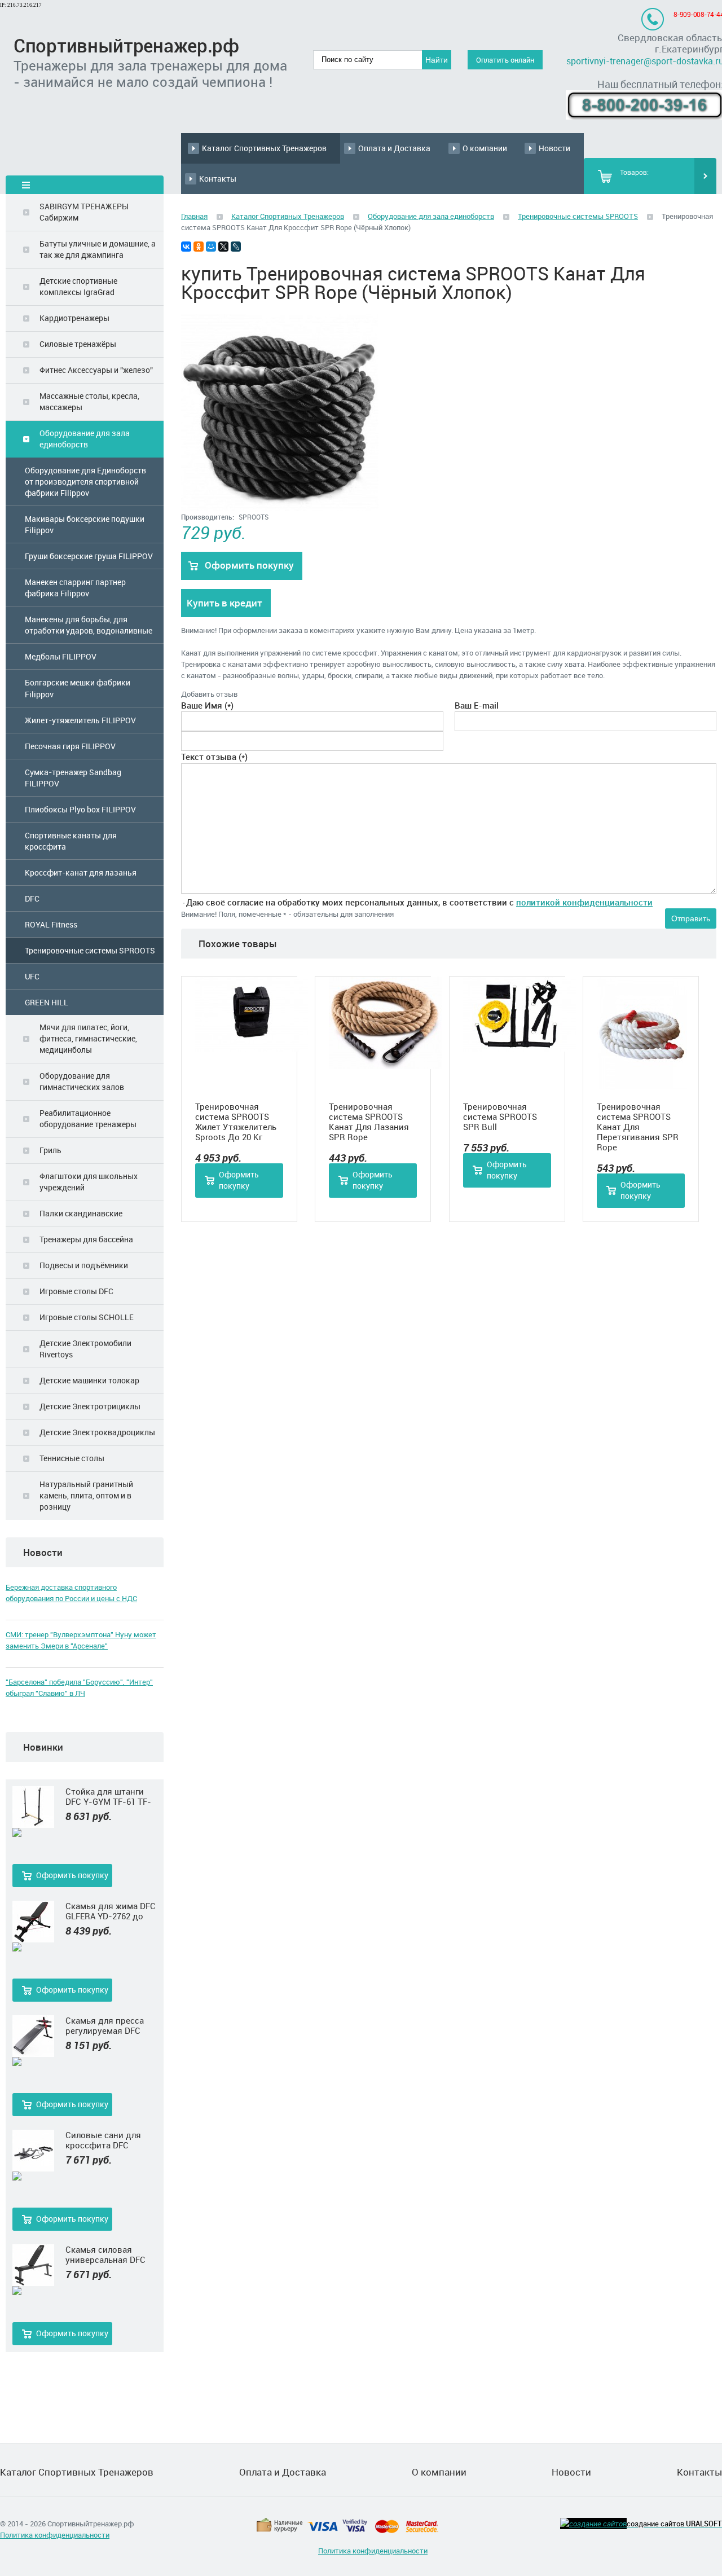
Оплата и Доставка (394, 148)
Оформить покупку (72, 1875)
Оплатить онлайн (505, 60)
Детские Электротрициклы (90, 1406)
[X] (223, 247)
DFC (32, 898)
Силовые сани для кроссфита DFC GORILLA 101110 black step (108, 2140)
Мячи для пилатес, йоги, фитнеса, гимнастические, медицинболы (88, 1038)
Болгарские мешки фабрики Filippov (78, 688)
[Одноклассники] (199, 247)
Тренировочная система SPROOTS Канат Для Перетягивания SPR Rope (638, 1127)
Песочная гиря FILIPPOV (70, 746)
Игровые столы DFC (76, 1291)
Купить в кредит (224, 603)
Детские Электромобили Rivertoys (85, 1349)
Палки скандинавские (81, 1213)
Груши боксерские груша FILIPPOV (89, 556)
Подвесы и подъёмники (84, 1265)
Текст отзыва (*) (214, 757)
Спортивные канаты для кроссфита (71, 841)
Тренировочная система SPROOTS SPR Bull (500, 1116)
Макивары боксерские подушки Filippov (85, 524)
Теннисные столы (72, 1458)
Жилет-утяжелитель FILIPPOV (80, 720)
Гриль (50, 1150)
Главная (194, 216)
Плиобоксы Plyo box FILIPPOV (80, 809)
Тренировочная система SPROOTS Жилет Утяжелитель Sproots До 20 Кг (236, 1122)
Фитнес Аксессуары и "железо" (96, 370)
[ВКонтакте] (186, 247)
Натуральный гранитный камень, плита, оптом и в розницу (86, 1495)
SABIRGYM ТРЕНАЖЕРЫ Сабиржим (84, 212)
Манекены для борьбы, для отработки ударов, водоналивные (89, 625)
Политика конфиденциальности (55, 2535)
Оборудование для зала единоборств (85, 439)
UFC (32, 976)
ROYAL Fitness (51, 924)
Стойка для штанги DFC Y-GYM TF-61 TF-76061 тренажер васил (111, 1796)
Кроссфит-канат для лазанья (81, 872)
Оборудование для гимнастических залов (82, 1081)
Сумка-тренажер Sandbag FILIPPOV (73, 778)
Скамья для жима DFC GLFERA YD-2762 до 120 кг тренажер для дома (111, 1911)
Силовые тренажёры (78, 344)
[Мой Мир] (211, 247)
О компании (485, 148)
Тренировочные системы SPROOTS (90, 950)
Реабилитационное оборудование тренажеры (88, 1118)
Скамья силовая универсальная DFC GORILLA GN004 (105, 2254)
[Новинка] (33, 1833)
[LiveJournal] (236, 247)
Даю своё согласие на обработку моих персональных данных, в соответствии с (419, 902)
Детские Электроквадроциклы (97, 1432)
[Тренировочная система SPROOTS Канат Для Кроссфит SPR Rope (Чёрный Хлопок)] (280, 508)
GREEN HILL (47, 1002)
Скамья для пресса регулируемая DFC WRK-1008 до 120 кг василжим (105, 2025)
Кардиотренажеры (74, 318)
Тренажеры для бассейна (86, 1239)
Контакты (218, 179)
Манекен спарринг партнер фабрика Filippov (75, 588)
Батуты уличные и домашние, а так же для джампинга (98, 249)
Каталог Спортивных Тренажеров (264, 148)
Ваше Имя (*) (207, 705)
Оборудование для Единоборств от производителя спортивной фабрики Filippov (85, 482)
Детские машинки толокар (89, 1380)
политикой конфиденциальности (584, 902)
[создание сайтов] (593, 2524)
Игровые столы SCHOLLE (87, 1317)
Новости (554, 148)
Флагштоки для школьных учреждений (89, 1182)
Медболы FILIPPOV (61, 656)
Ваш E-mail (477, 705)
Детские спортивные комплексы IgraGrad (78, 286)
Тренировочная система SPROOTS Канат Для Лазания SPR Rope (369, 1122)
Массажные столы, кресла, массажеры (89, 401)
